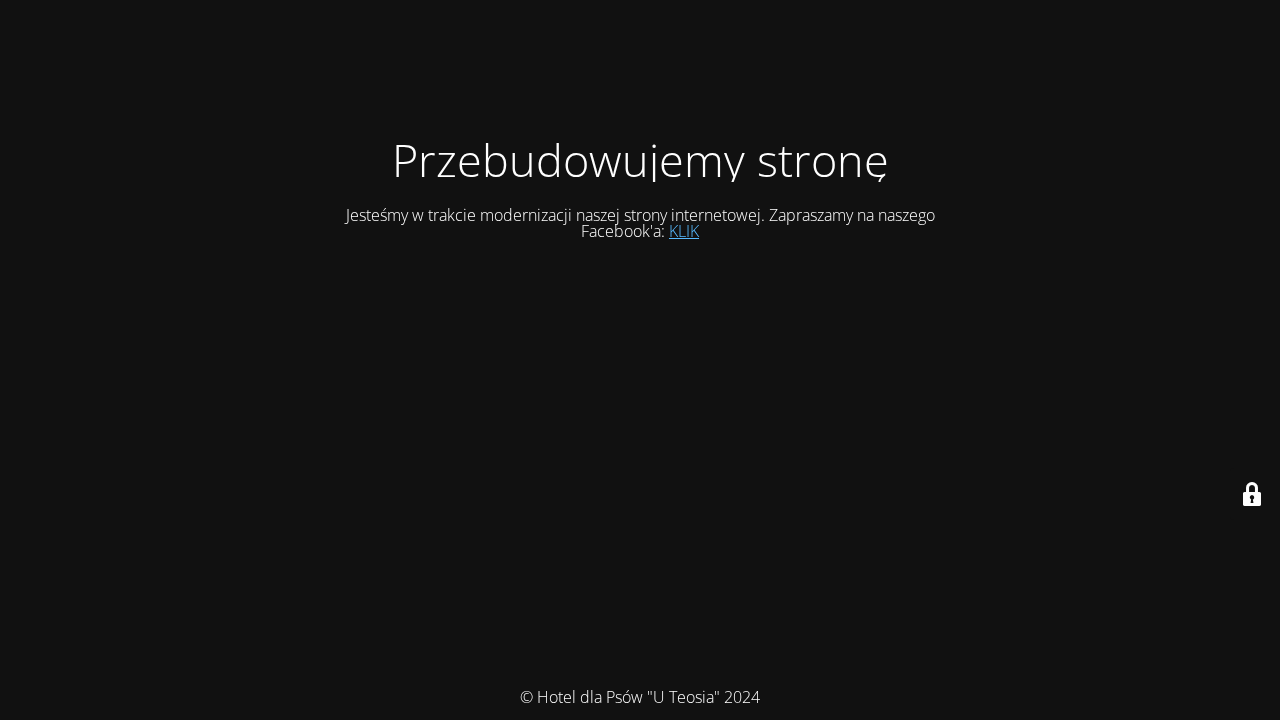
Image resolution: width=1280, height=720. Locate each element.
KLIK (684, 231)
